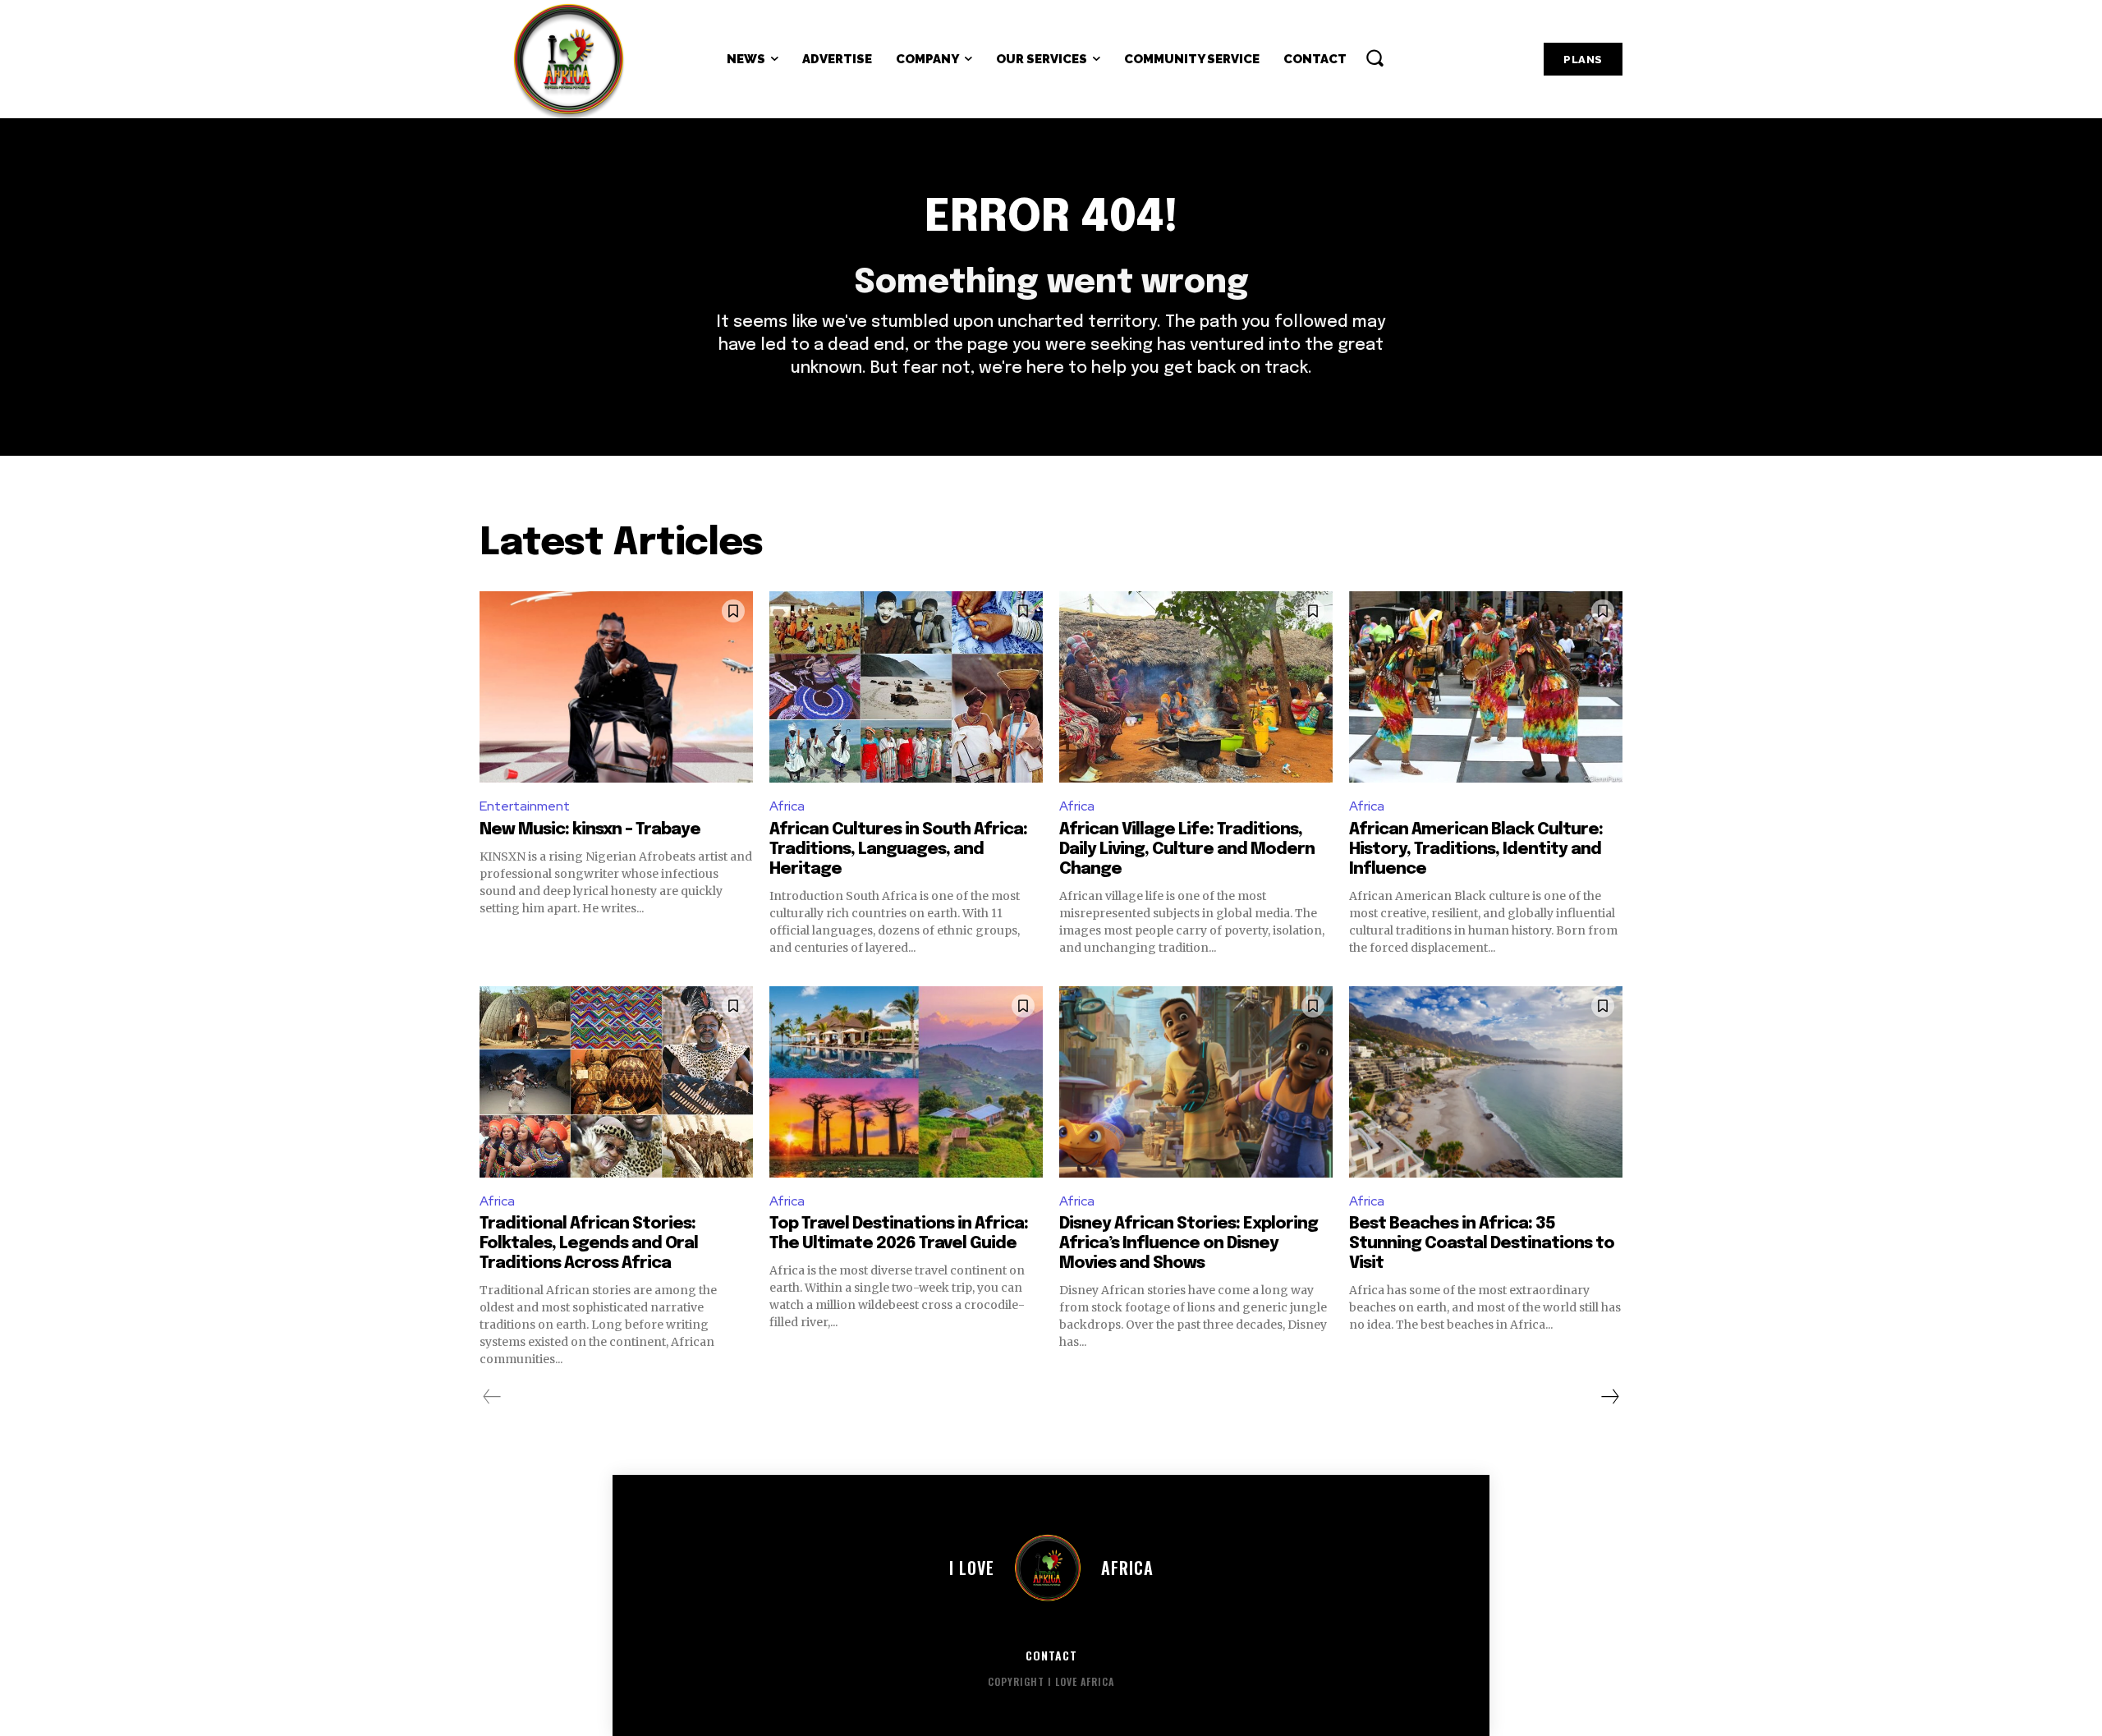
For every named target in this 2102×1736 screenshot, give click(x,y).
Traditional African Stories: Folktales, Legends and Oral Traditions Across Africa (589, 1244)
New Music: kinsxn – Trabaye (590, 830)
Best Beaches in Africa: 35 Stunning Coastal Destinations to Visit (1482, 1244)
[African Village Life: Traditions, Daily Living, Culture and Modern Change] (1196, 687)
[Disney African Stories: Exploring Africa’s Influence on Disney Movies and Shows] (1196, 1082)
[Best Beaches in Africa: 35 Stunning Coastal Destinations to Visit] (1486, 1082)
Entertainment (525, 806)
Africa (787, 806)
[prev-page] (492, 1397)
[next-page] (1609, 1397)
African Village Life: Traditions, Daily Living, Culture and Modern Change (1187, 850)
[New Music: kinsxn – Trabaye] (616, 687)
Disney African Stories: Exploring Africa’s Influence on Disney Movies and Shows (1189, 1244)
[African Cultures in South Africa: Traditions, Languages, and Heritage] (906, 687)
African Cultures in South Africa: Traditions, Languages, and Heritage (898, 850)
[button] (1375, 57)
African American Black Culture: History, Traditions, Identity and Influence (1476, 850)
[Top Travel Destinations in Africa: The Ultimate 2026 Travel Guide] (906, 1082)
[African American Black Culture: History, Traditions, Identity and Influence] (1486, 687)
